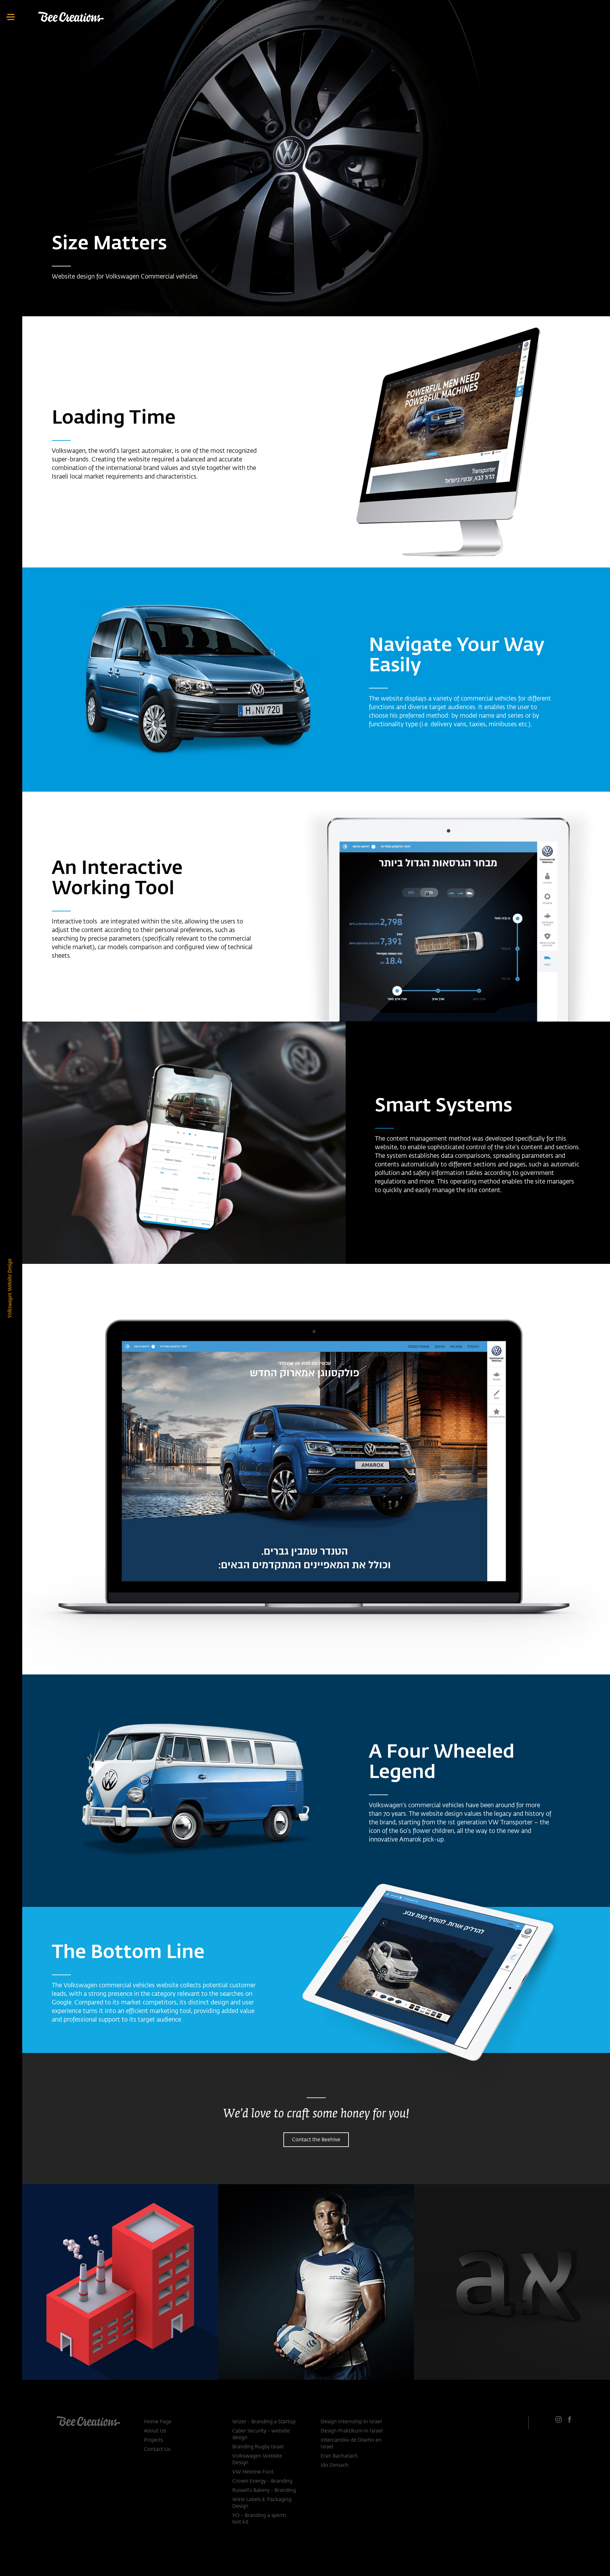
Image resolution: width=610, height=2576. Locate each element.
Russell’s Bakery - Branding (264, 2491)
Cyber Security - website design (261, 2435)
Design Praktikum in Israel (352, 2431)
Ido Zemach (335, 2465)
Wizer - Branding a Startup (264, 2422)
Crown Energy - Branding (262, 2481)
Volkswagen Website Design (257, 2460)
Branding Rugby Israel (258, 2447)
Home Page (158, 2422)
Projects (153, 2440)
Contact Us (157, 2450)
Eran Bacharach (339, 2456)
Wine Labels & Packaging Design (262, 2503)
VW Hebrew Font (253, 2472)
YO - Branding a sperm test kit (259, 2519)
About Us (155, 2431)
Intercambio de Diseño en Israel (351, 2444)
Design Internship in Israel (351, 2422)
